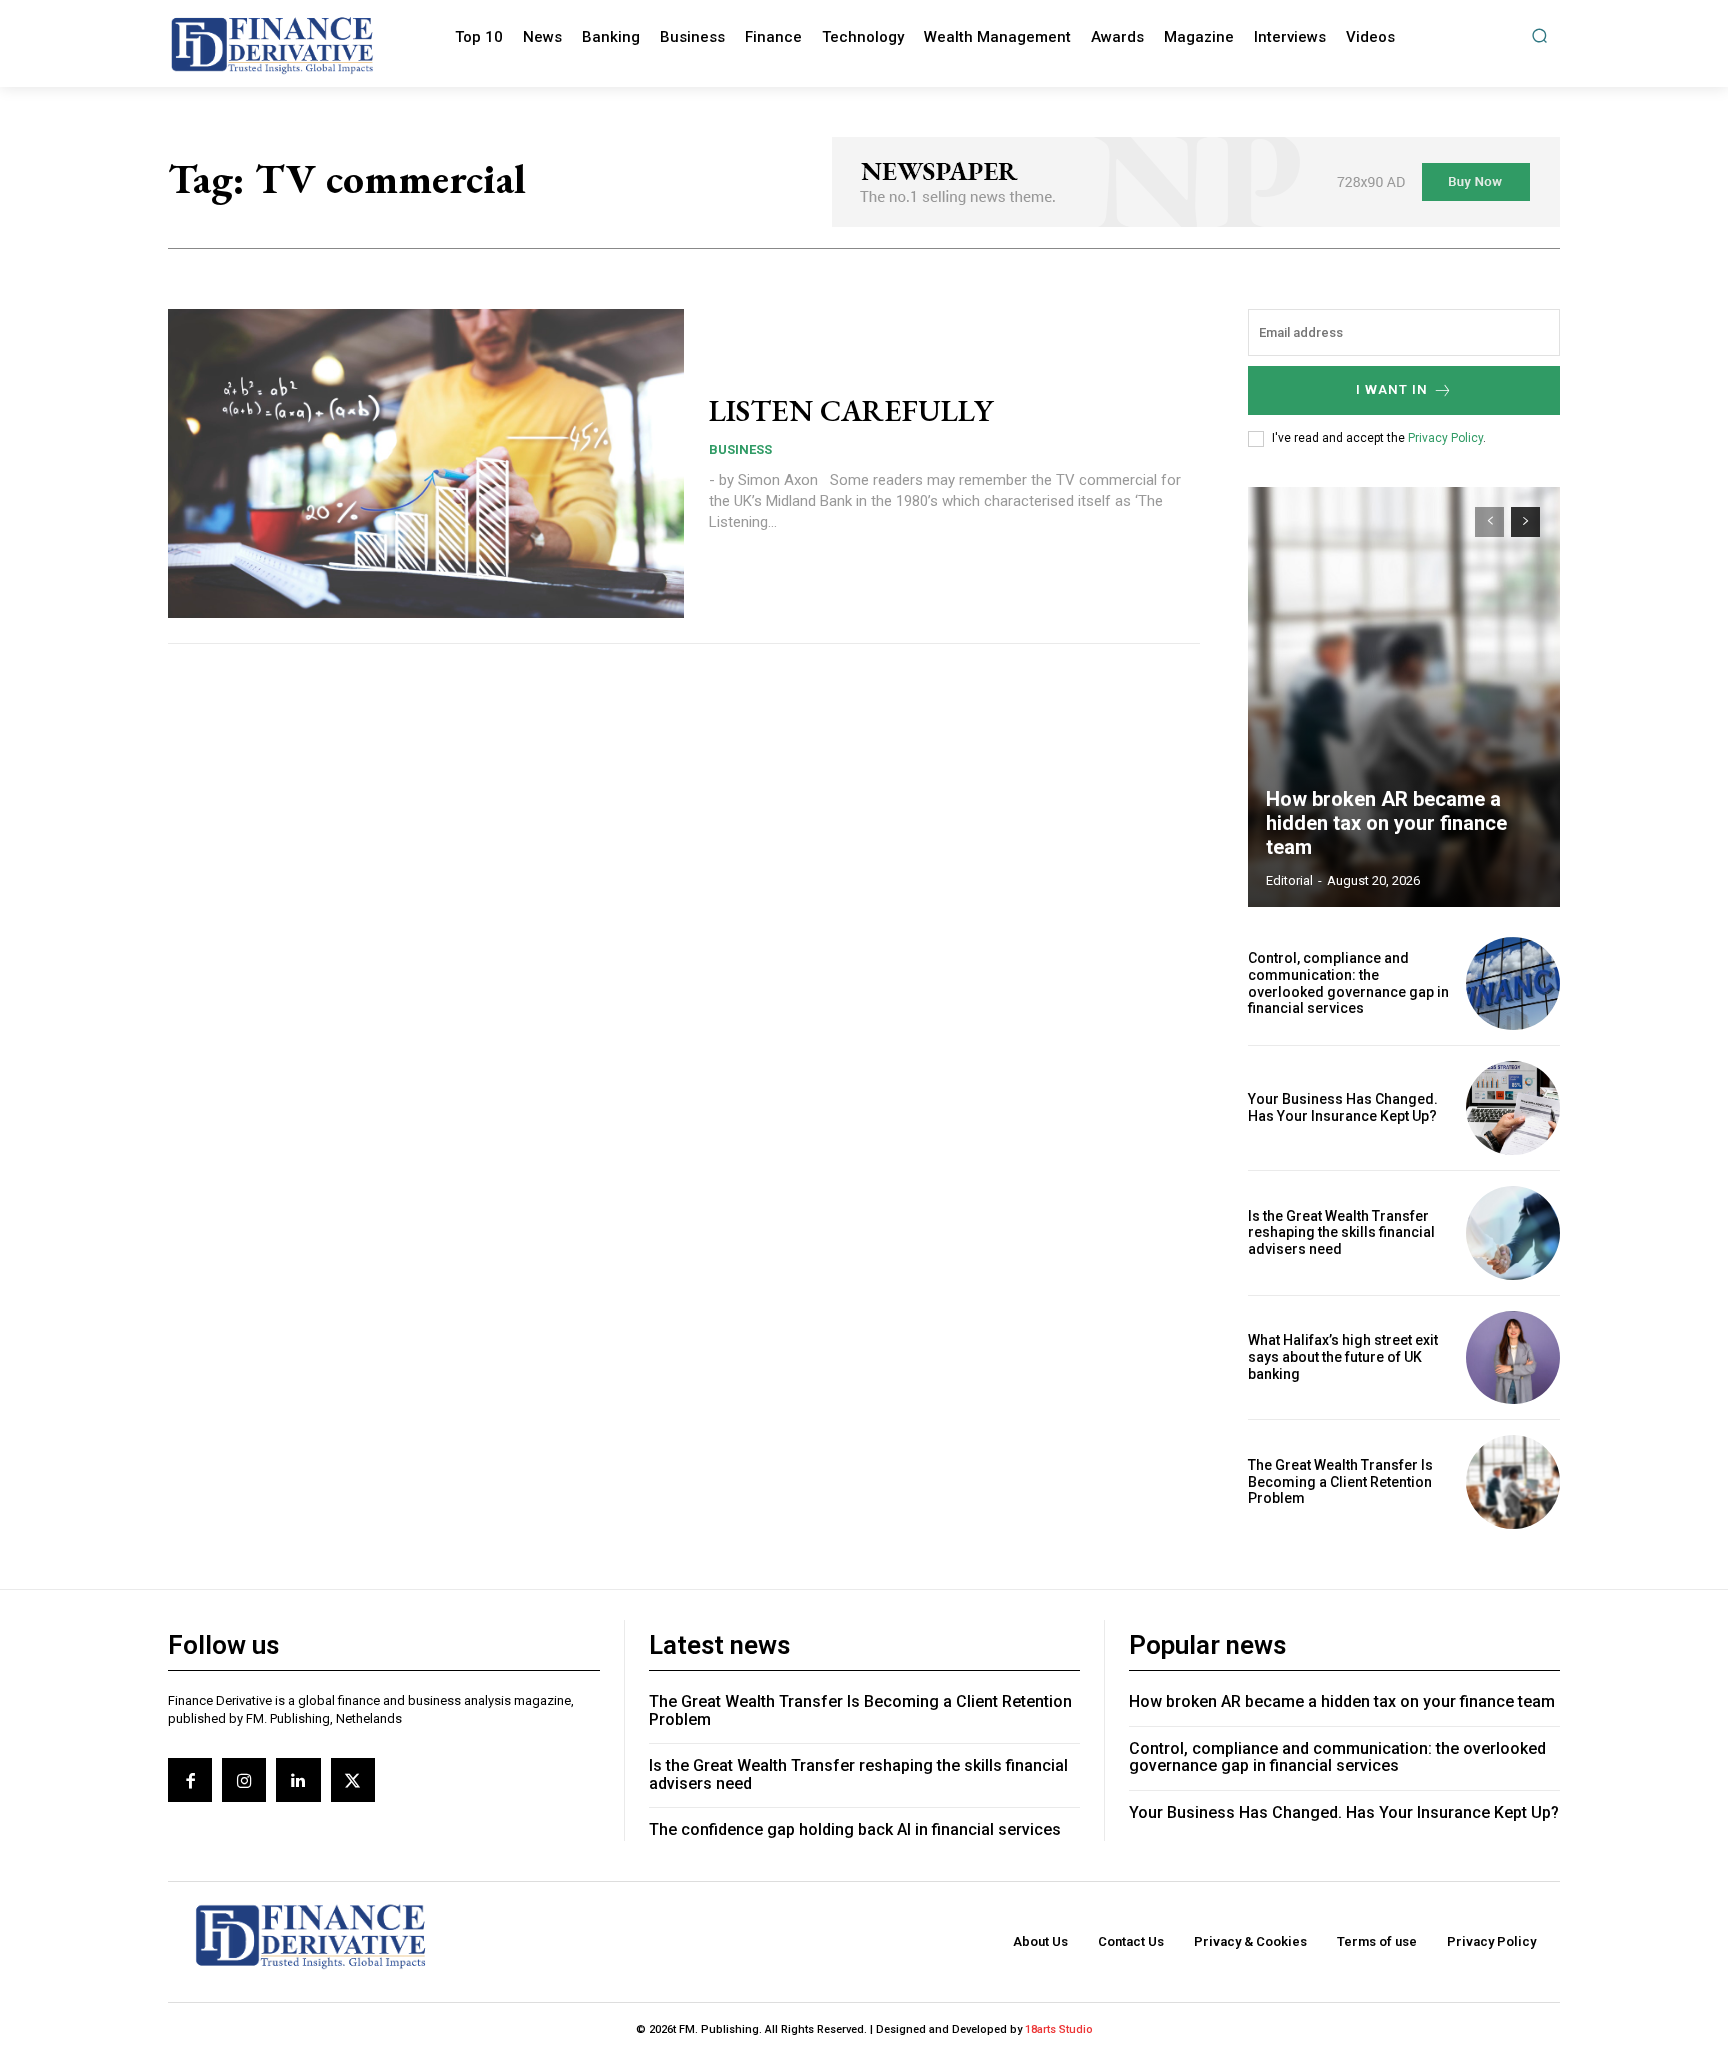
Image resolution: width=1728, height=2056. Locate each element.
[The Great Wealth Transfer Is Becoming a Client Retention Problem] (1513, 1482)
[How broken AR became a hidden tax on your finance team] (1404, 697)
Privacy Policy (1445, 438)
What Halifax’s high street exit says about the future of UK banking (1343, 1357)
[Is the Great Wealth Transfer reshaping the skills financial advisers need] (1513, 1233)
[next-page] (1525, 522)
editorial (1289, 880)
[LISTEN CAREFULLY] (426, 464)
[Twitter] (353, 1780)
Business (740, 449)
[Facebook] (190, 1780)
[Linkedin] (298, 1780)
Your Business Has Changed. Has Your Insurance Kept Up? (1343, 1107)
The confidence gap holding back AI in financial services (855, 1829)
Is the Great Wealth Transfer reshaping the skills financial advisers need (1341, 1233)
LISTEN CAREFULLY (851, 410)
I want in (1392, 389)
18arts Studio (1059, 2029)
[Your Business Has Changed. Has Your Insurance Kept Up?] (1513, 1108)
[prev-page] (1489, 522)
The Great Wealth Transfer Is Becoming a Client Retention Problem (1340, 1482)
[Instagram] (244, 1780)
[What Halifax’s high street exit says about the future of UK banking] (1513, 1358)
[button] (1539, 35)
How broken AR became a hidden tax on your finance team (1386, 823)
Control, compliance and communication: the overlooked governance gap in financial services (1348, 983)
